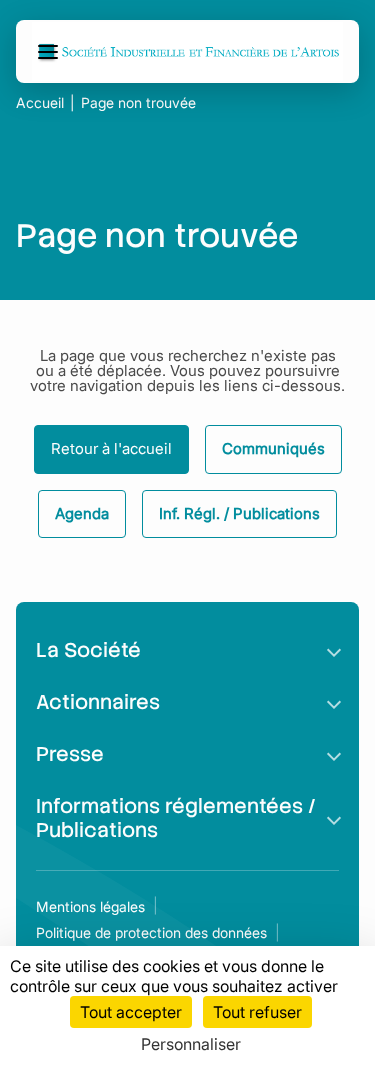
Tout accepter (131, 1012)
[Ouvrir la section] (334, 650)
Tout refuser (257, 1012)
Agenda (82, 513)
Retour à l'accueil (111, 448)
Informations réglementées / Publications (176, 818)
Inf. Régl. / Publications (239, 513)
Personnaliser (191, 1044)
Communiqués (273, 448)
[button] (51, 52)
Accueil (40, 103)
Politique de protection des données (151, 932)
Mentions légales (90, 906)
